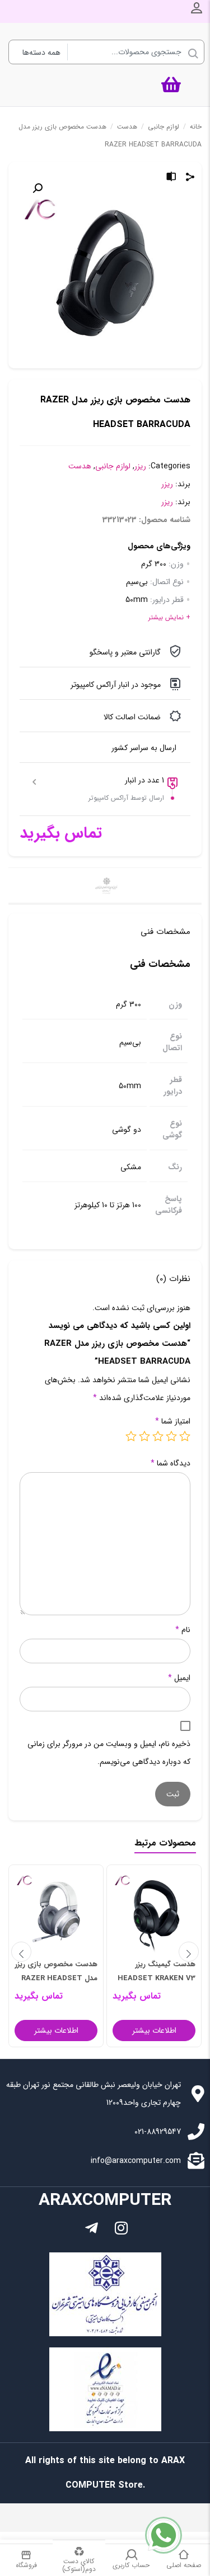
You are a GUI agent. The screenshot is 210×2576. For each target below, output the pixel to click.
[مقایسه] (171, 178)
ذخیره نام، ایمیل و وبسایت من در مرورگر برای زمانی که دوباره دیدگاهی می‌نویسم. (109, 1753)
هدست (127, 127)
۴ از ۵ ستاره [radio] (144, 1436)
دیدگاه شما (171, 1463)
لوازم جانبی (164, 127)
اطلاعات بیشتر (154, 2031)
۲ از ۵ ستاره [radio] (171, 1436)
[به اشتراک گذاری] (190, 178)
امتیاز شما (173, 1421)
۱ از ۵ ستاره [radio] (185, 1436)
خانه (196, 127)
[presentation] (21, 1952)
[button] (38, 188)
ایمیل (179, 1678)
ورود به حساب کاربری (197, 8)
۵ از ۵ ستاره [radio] (131, 1436)
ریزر (140, 466)
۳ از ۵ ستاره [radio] (158, 1436)
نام (183, 1630)
